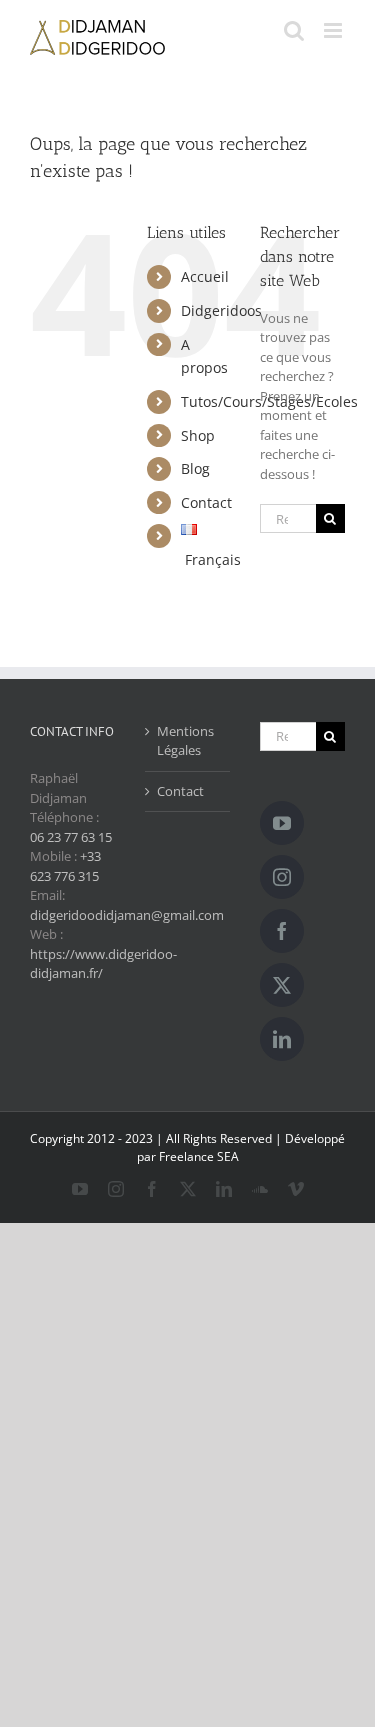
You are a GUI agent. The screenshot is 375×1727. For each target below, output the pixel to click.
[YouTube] (282, 823)
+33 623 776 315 (65, 866)
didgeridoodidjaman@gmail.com (127, 915)
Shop (198, 435)
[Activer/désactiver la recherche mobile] (294, 30)
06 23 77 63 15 (71, 837)
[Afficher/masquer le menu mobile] (334, 30)
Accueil (205, 276)
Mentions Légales (185, 741)
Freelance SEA (199, 1156)
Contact (206, 502)
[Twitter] (282, 985)
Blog (195, 468)
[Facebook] (282, 931)
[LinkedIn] (282, 1039)
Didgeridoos (221, 310)
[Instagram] (282, 877)
